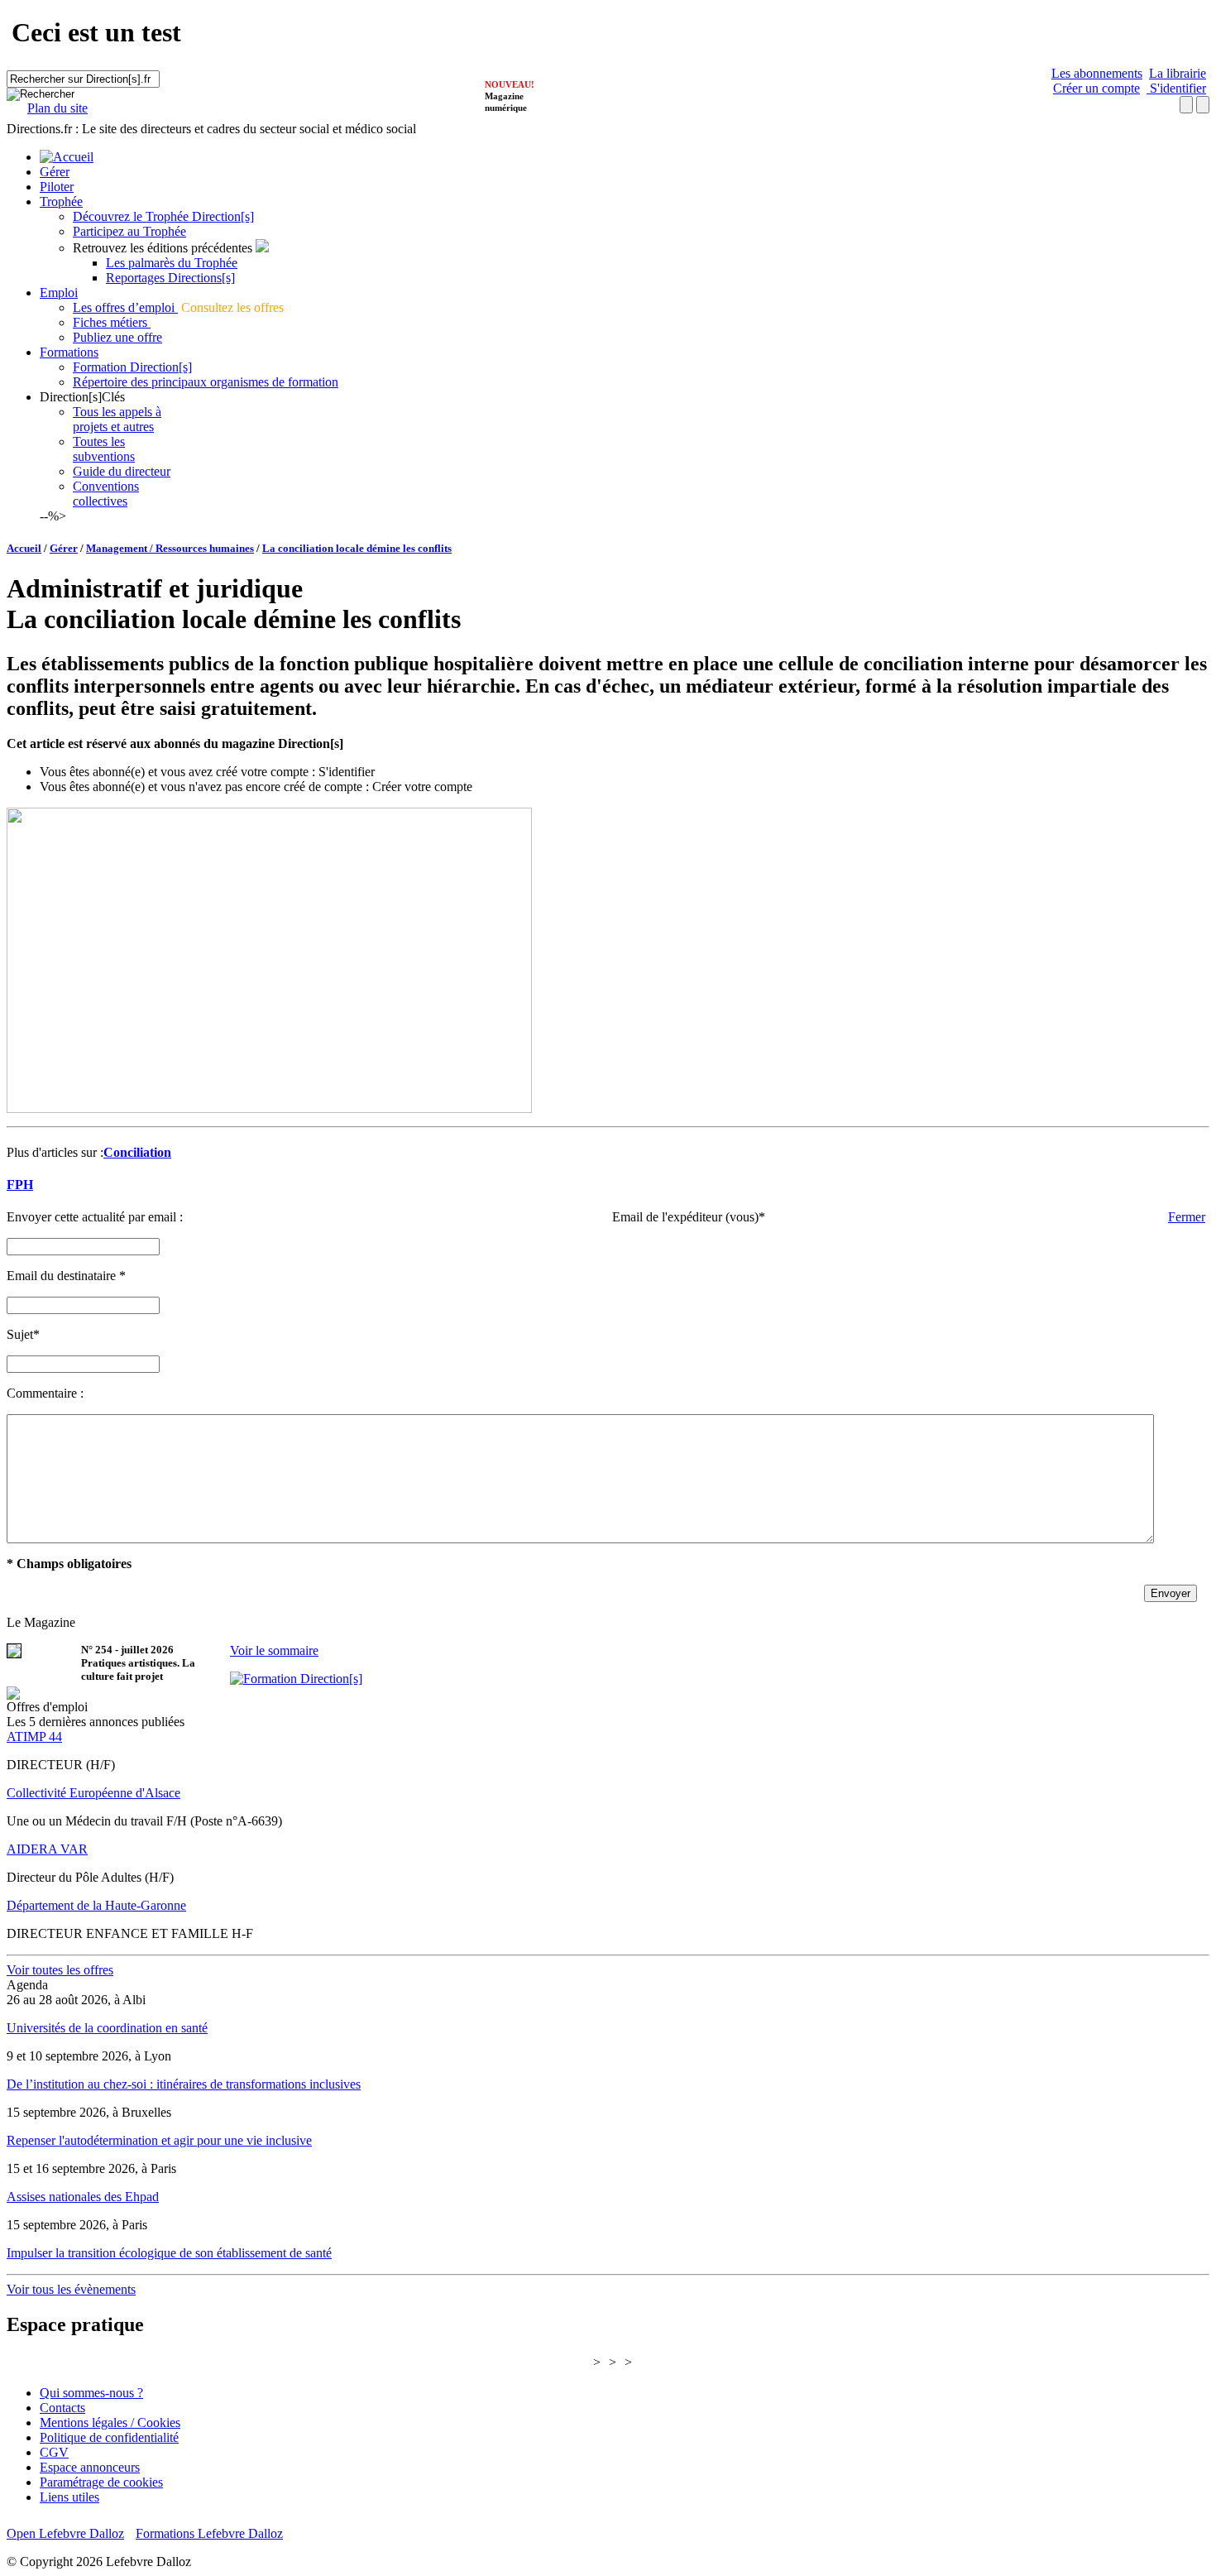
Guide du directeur (122, 471)
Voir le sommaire (274, 1650)
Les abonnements (1097, 73)
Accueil (24, 548)
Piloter (57, 187)
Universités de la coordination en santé (107, 2028)
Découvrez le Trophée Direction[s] (163, 216)
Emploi (59, 293)
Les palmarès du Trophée (172, 263)
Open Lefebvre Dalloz (65, 2533)
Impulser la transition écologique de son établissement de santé (169, 2253)
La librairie (1178, 73)
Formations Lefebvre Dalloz (209, 2533)
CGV (54, 2452)
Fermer (1187, 1217)
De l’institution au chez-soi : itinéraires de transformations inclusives (184, 2084)
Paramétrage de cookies (101, 2482)
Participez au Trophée (129, 231)
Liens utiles (69, 2497)
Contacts (62, 2408)
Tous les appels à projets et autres (117, 419)
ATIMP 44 (34, 1737)
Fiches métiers (112, 322)
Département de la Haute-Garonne (96, 1905)
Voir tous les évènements (71, 2289)
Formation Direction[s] (132, 367)
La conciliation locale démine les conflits (357, 548)
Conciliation (137, 1152)
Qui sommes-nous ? (91, 2393)
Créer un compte (1096, 88)
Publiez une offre (117, 337)
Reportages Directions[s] (170, 278)
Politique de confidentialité (109, 2437)
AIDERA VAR (47, 1849)
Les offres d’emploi (125, 307)
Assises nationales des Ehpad (83, 2197)
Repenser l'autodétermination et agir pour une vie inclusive (159, 2140)
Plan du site (57, 108)
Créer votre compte (422, 787)
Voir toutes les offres (60, 1970)
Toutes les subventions (104, 449)
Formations (69, 352)
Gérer (55, 172)
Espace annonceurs (90, 2467)
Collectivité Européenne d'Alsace (93, 1793)
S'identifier (1176, 88)
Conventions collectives (106, 494)
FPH (20, 1185)
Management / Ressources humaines (170, 548)
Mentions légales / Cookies (110, 2422)
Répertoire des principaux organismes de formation (206, 382)
